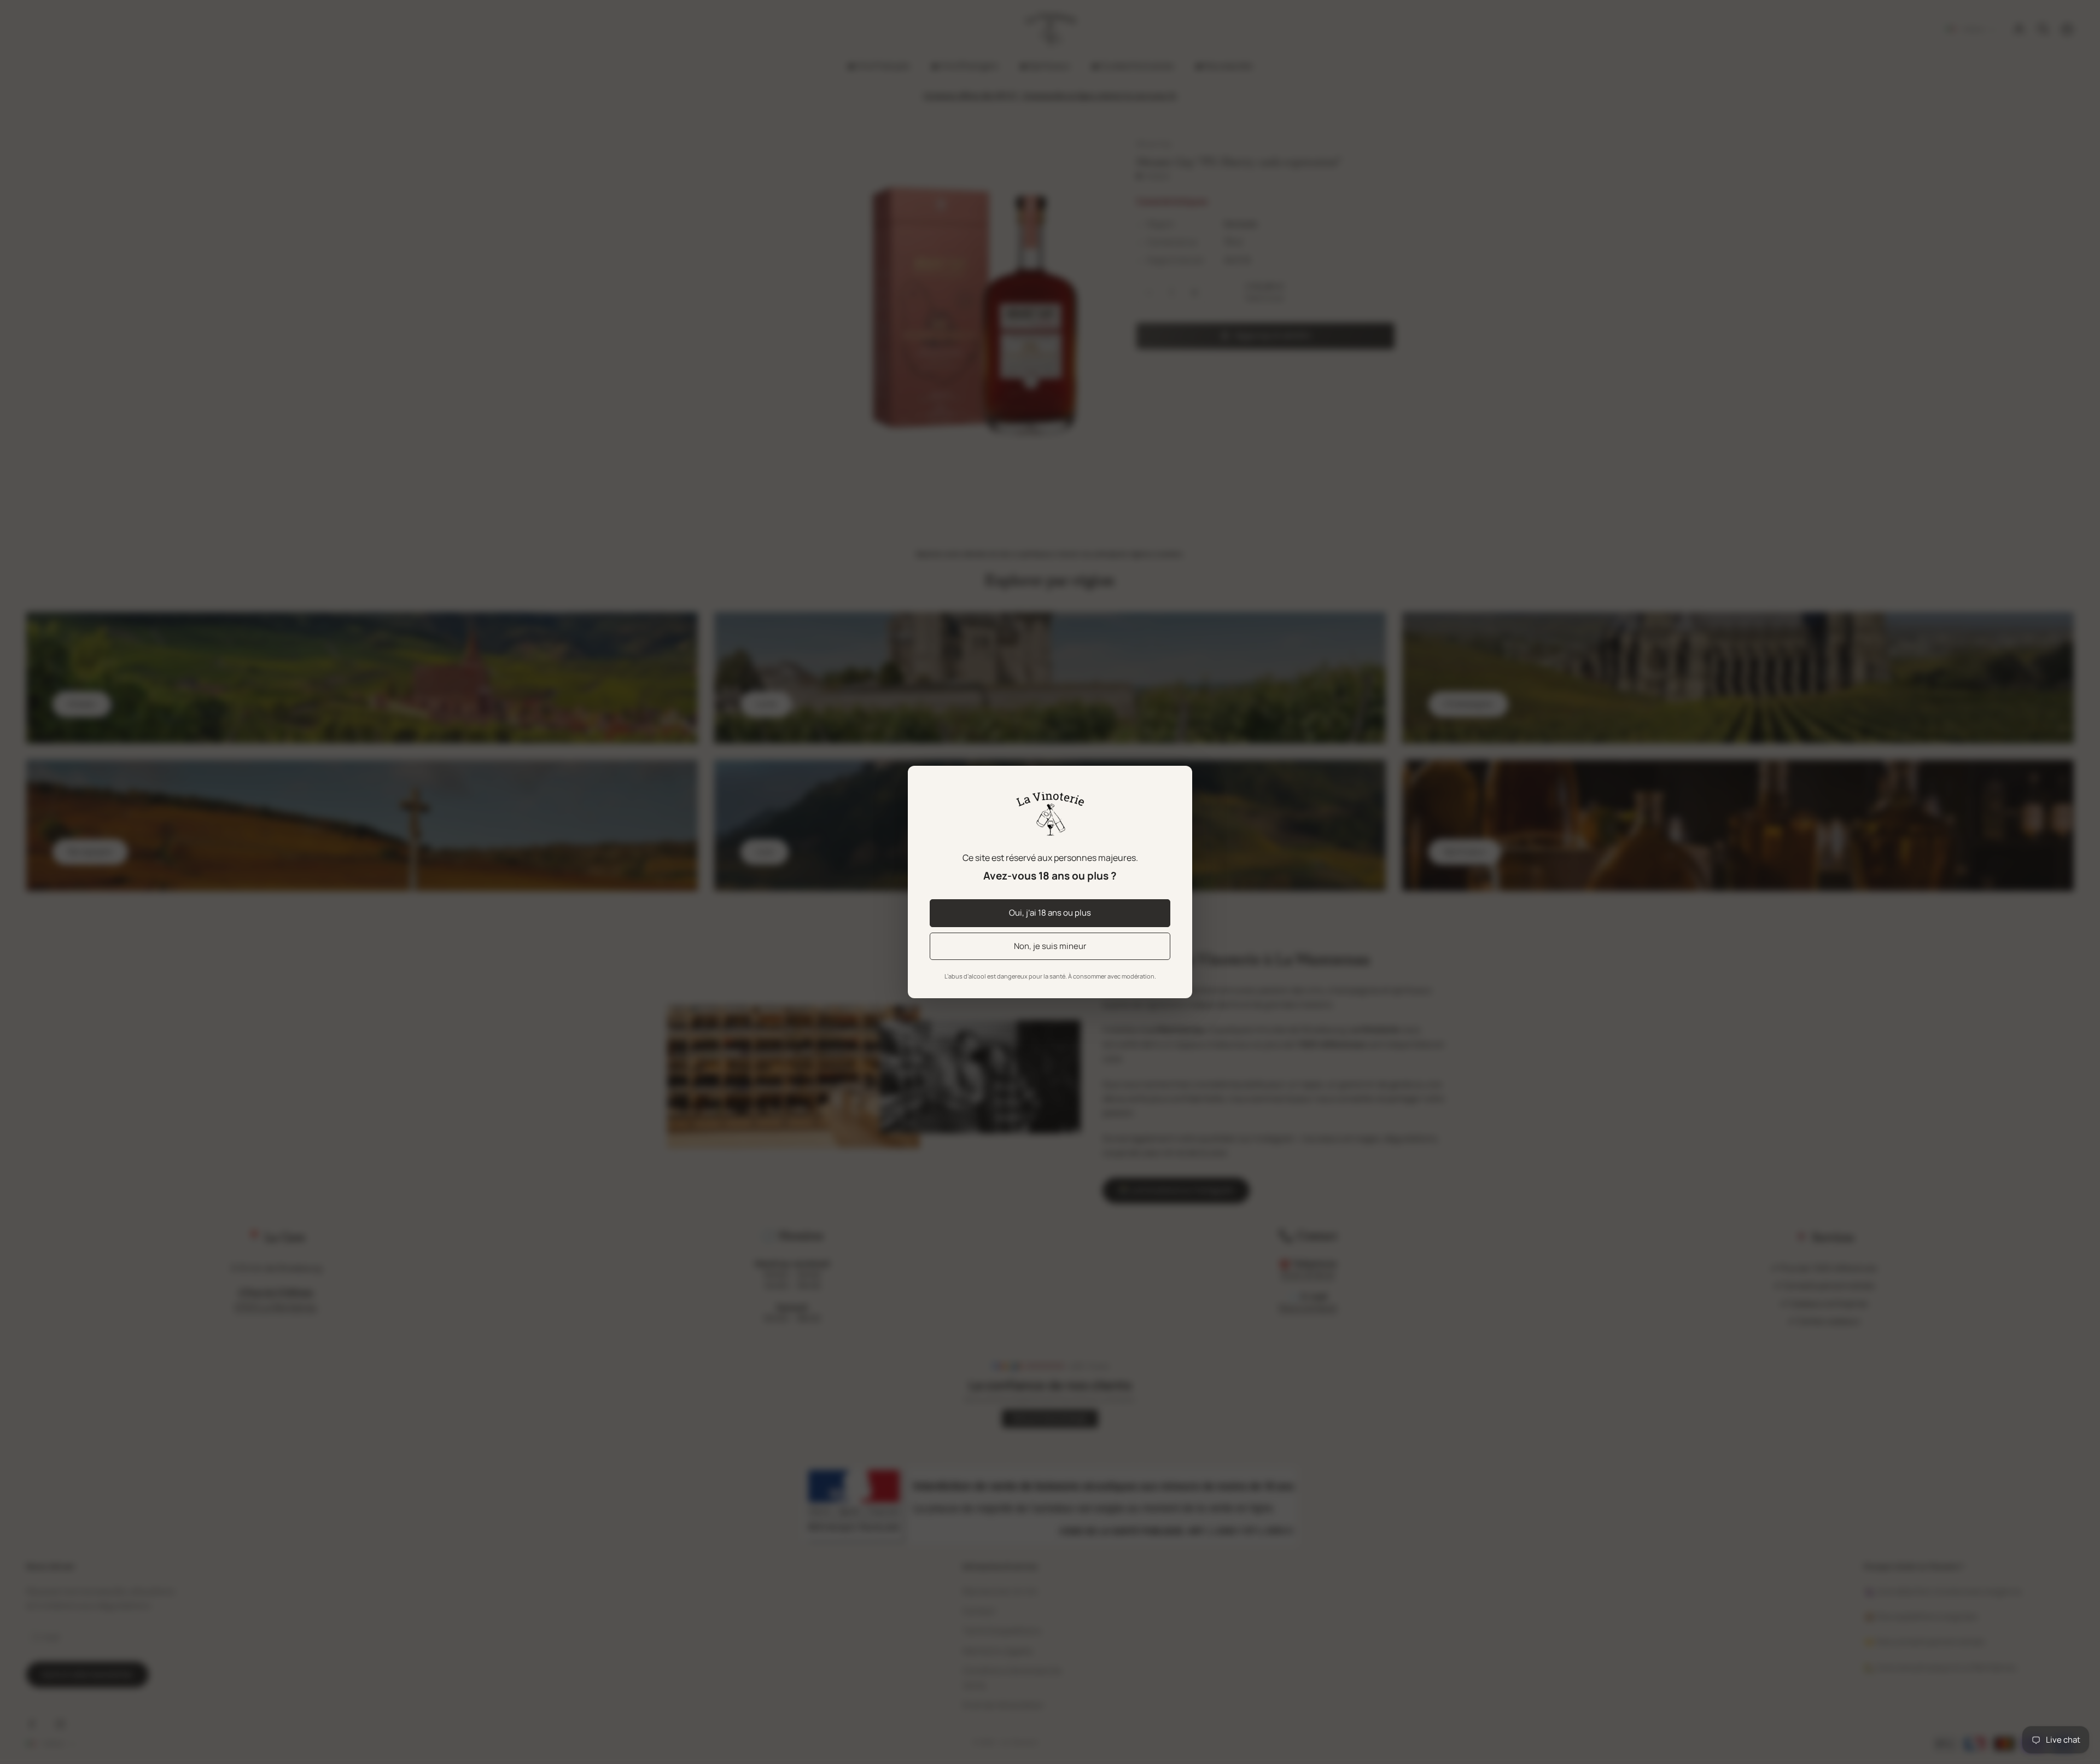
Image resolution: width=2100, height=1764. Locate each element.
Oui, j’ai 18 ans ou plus (1050, 913)
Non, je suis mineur (1050, 946)
